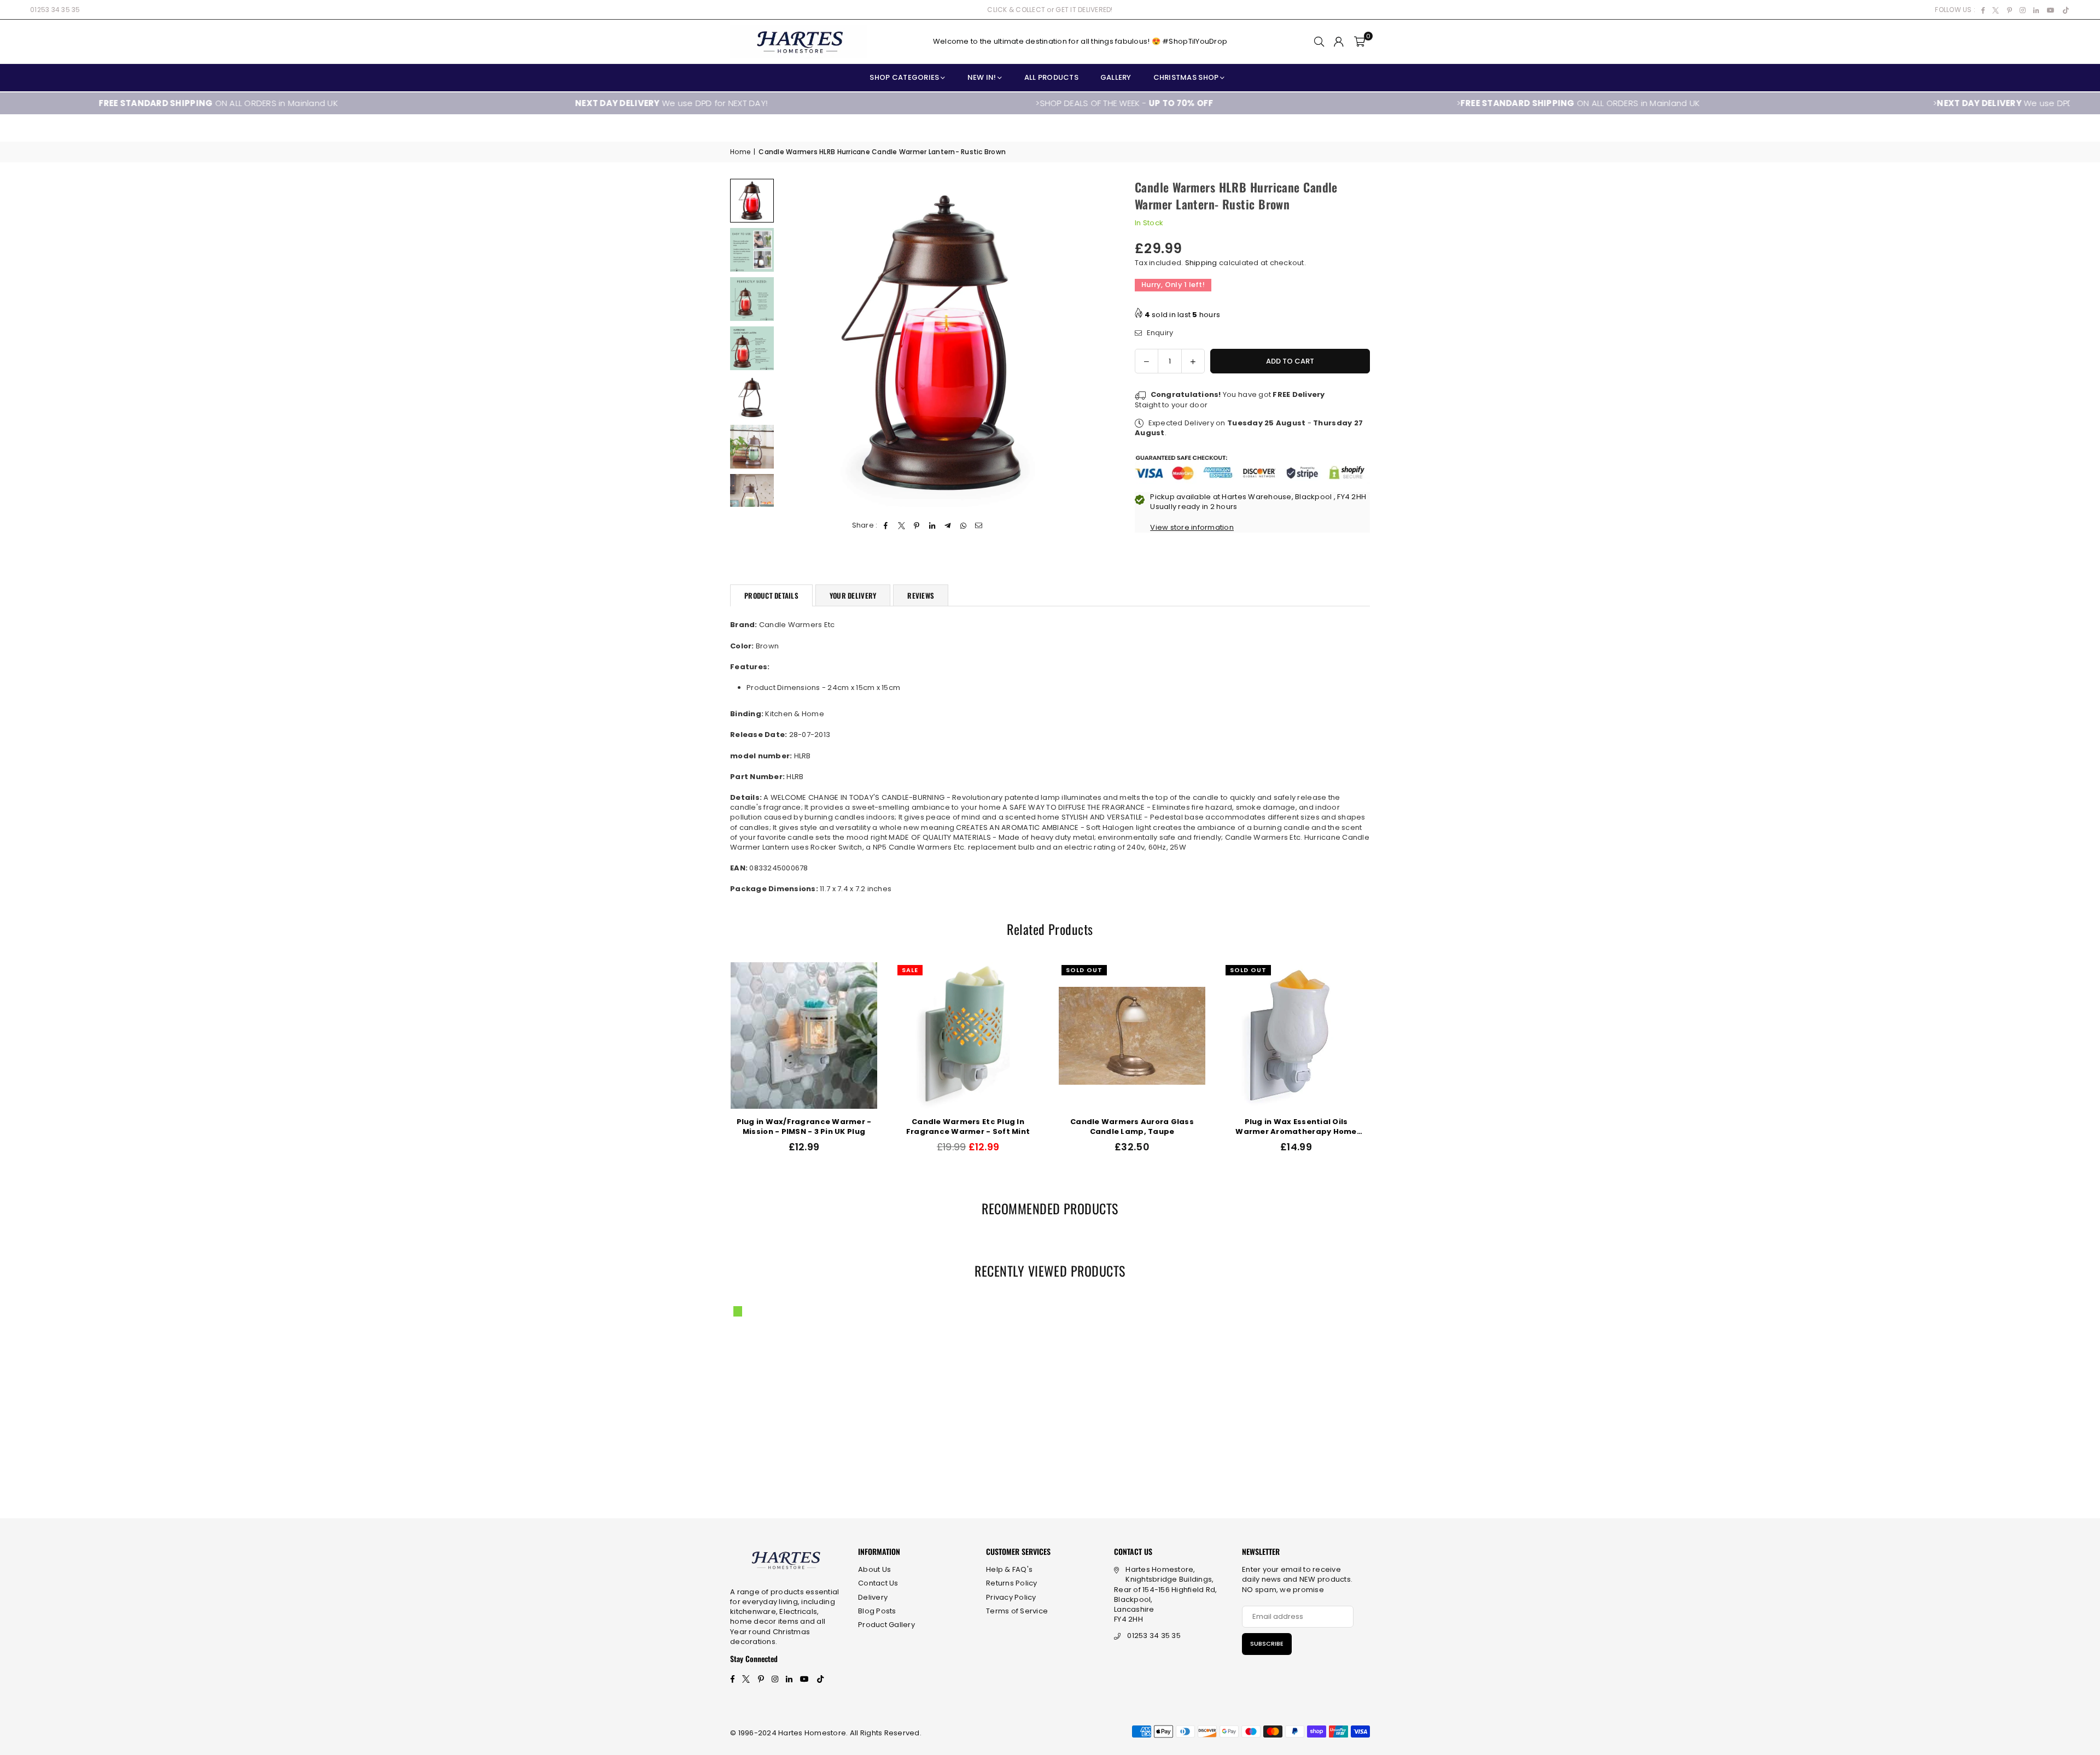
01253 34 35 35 (55, 10)
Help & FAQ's (1009, 1569)
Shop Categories (904, 77)
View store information (1192, 527)
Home (740, 152)
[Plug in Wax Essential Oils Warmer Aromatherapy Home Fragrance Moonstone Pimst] (776, 1036)
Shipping (1201, 263)
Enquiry (1159, 333)
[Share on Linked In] (933, 525)
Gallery (1116, 77)
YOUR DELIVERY (853, 595)
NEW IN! (982, 77)
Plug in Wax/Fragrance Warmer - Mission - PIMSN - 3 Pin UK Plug (1268, 1127)
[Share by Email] (979, 525)
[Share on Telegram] (948, 525)
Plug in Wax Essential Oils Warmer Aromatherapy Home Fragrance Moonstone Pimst (776, 1127)
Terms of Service (1017, 1611)
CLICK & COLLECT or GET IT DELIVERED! (1050, 10)
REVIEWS (921, 595)
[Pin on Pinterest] (917, 525)
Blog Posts (877, 1611)
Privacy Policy (1011, 1597)
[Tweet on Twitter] (902, 525)
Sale (1374, 970)
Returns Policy (1012, 1583)
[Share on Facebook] (886, 525)
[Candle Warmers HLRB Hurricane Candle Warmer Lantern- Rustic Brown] (752, 201)
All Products (1051, 77)
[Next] (1092, 343)
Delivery (873, 1597)
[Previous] (794, 343)
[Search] (1319, 42)
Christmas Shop (1186, 77)
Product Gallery (886, 1625)
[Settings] (1339, 42)
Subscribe (1267, 1643)
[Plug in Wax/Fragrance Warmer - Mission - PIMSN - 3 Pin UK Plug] (1268, 1036)
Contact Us (878, 1583)
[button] (1360, 42)
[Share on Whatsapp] (963, 525)
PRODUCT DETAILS (771, 595)
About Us (874, 1569)
